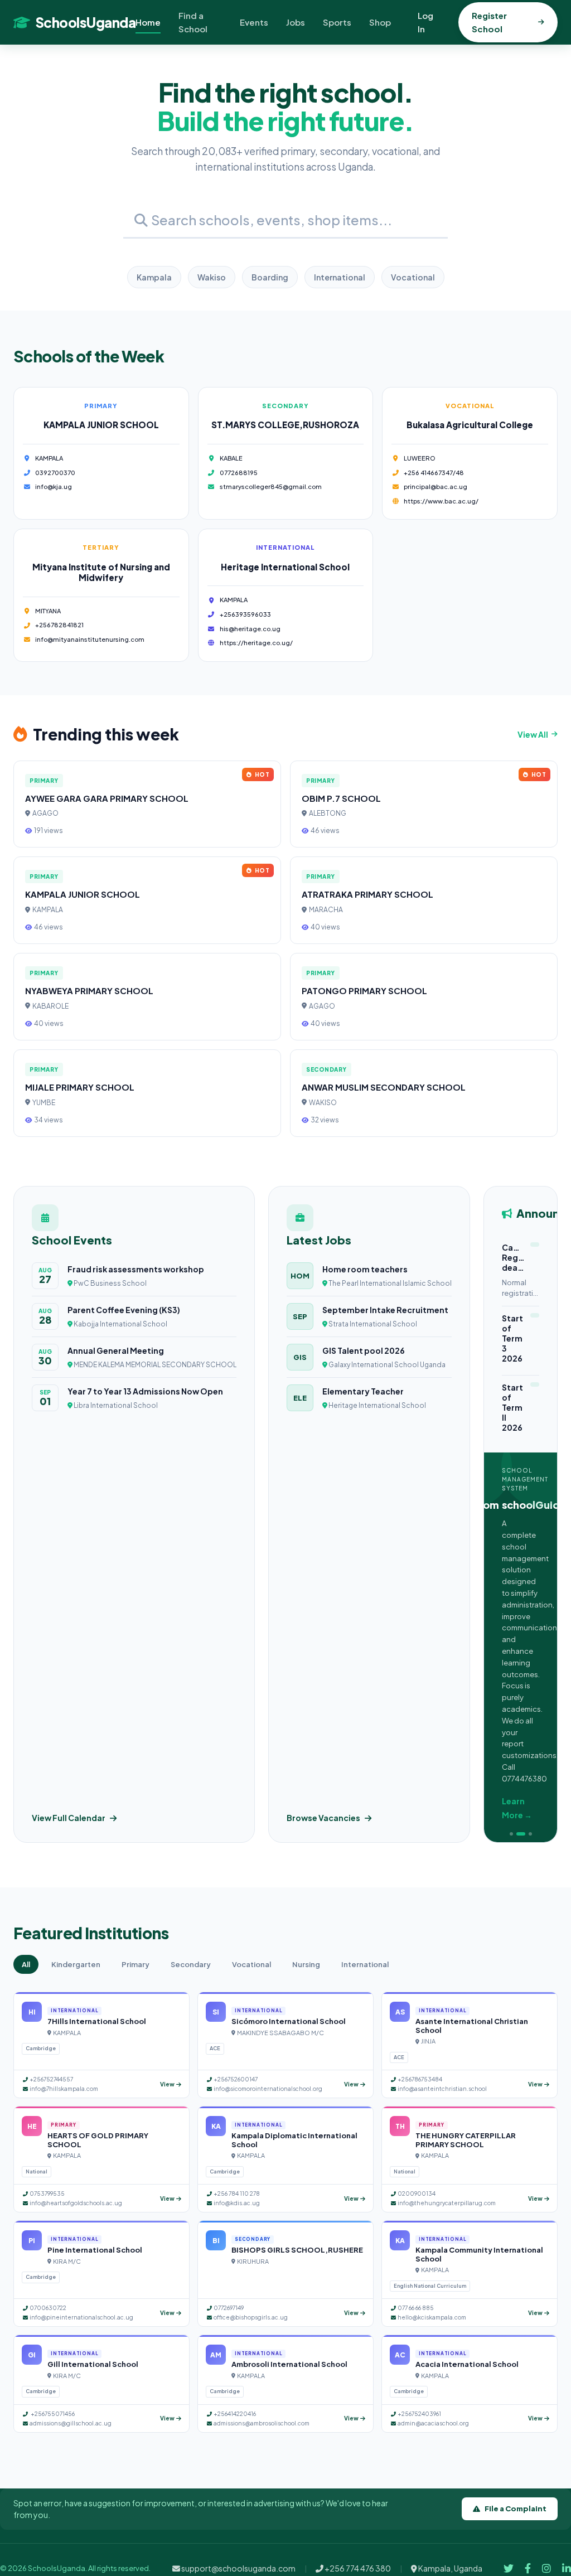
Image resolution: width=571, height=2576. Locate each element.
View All (533, 734)
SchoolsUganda (86, 22)
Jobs (296, 22)
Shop (380, 22)
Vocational (413, 277)
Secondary (191, 1964)
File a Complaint (516, 2509)
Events (254, 22)
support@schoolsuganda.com (238, 2568)
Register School (489, 22)
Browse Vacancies (323, 1818)
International (340, 277)
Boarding (270, 277)
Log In (425, 22)
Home (148, 22)
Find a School (193, 22)
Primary (136, 1964)
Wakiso (212, 277)
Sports (337, 22)
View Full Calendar (69, 1818)
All (26, 1964)
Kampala (154, 277)
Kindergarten (76, 1964)
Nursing (306, 1964)
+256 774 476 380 (357, 2568)
